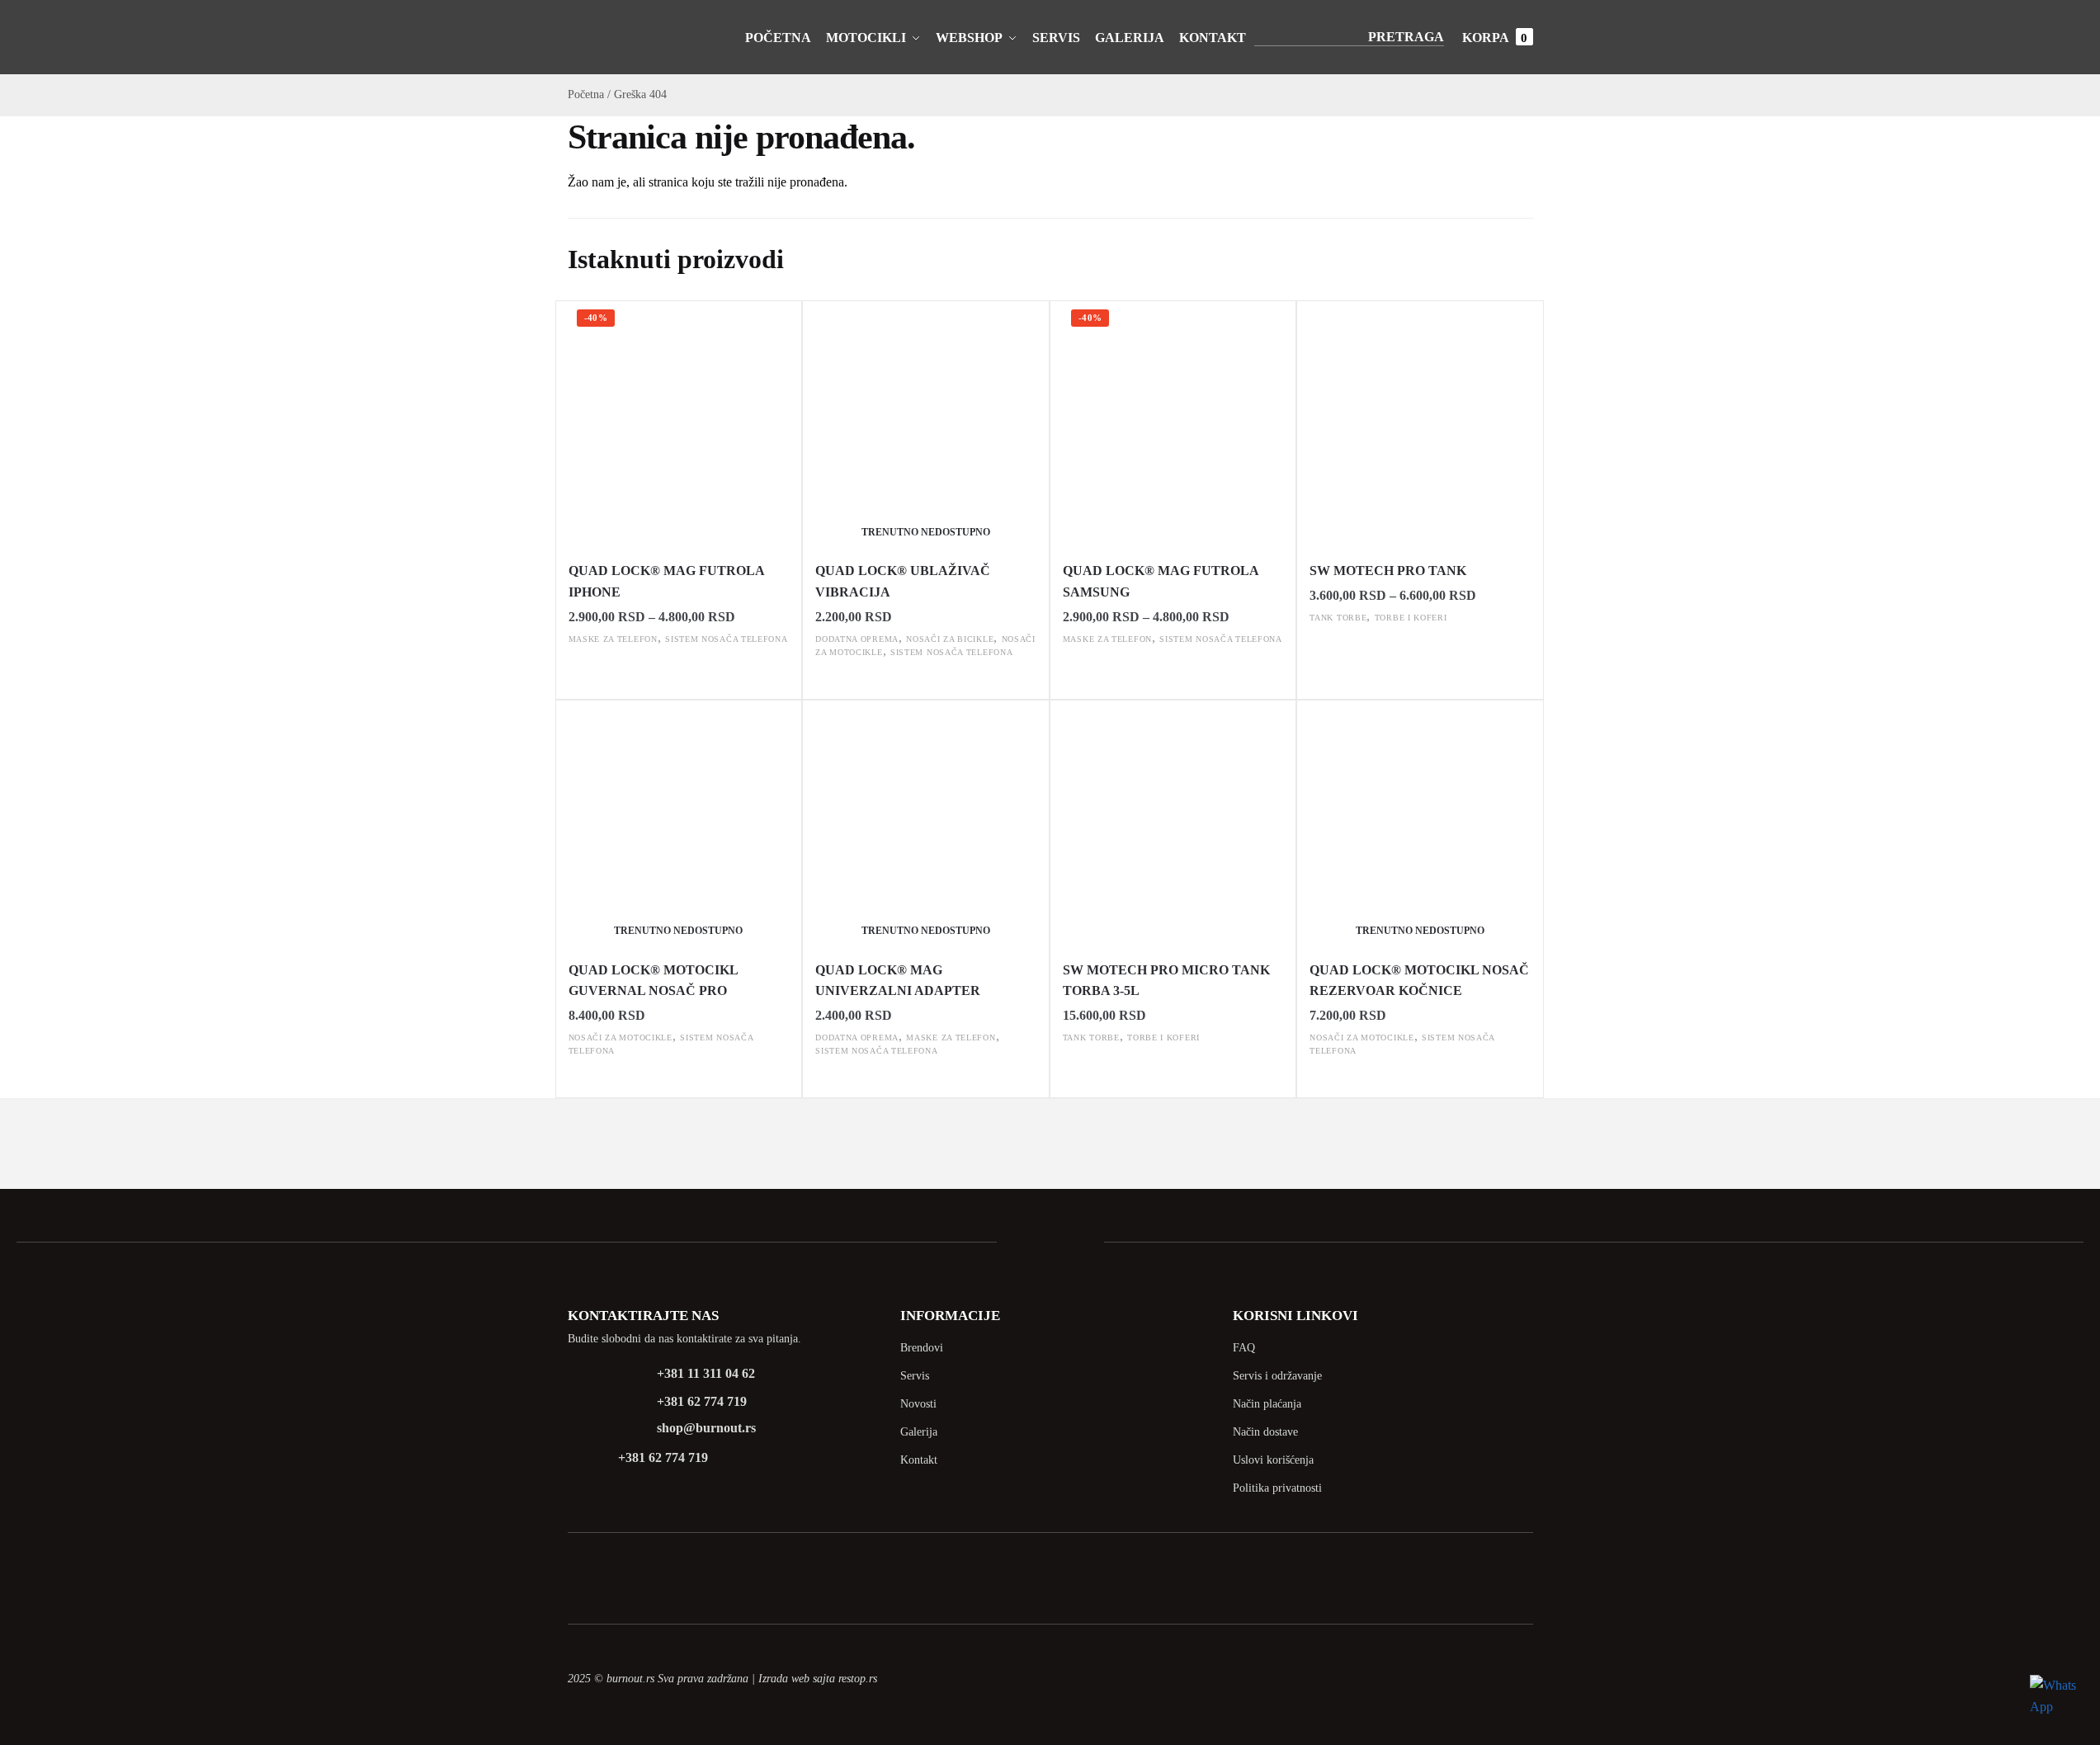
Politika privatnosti (1277, 1488)
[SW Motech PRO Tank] (1420, 425)
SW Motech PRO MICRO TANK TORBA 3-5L (1166, 981)
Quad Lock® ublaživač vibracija (903, 581)
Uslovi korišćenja (1273, 1460)
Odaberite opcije (679, 674)
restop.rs (858, 1679)
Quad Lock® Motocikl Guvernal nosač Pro (653, 981)
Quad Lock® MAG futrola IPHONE (666, 581)
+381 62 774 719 (702, 1401)
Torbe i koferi (1411, 618)
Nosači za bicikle (950, 639)
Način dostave (1265, 1432)
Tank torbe (1338, 618)
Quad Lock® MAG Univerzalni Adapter (899, 981)
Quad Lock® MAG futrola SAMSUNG (1161, 581)
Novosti (918, 1404)
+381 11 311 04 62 (706, 1373)
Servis (915, 1376)
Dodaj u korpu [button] (1173, 1072)
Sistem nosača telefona (726, 639)
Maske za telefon (613, 639)
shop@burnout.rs (706, 1428)
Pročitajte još (925, 687)
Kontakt (919, 1460)
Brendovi (922, 1348)
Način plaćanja (1267, 1404)
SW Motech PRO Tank (1388, 571)
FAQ (1244, 1348)
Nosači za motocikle (621, 1038)
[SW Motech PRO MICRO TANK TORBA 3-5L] (1173, 824)
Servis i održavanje (1277, 1376)
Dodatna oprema (857, 639)
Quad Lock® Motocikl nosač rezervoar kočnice (1419, 981)
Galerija (919, 1432)
